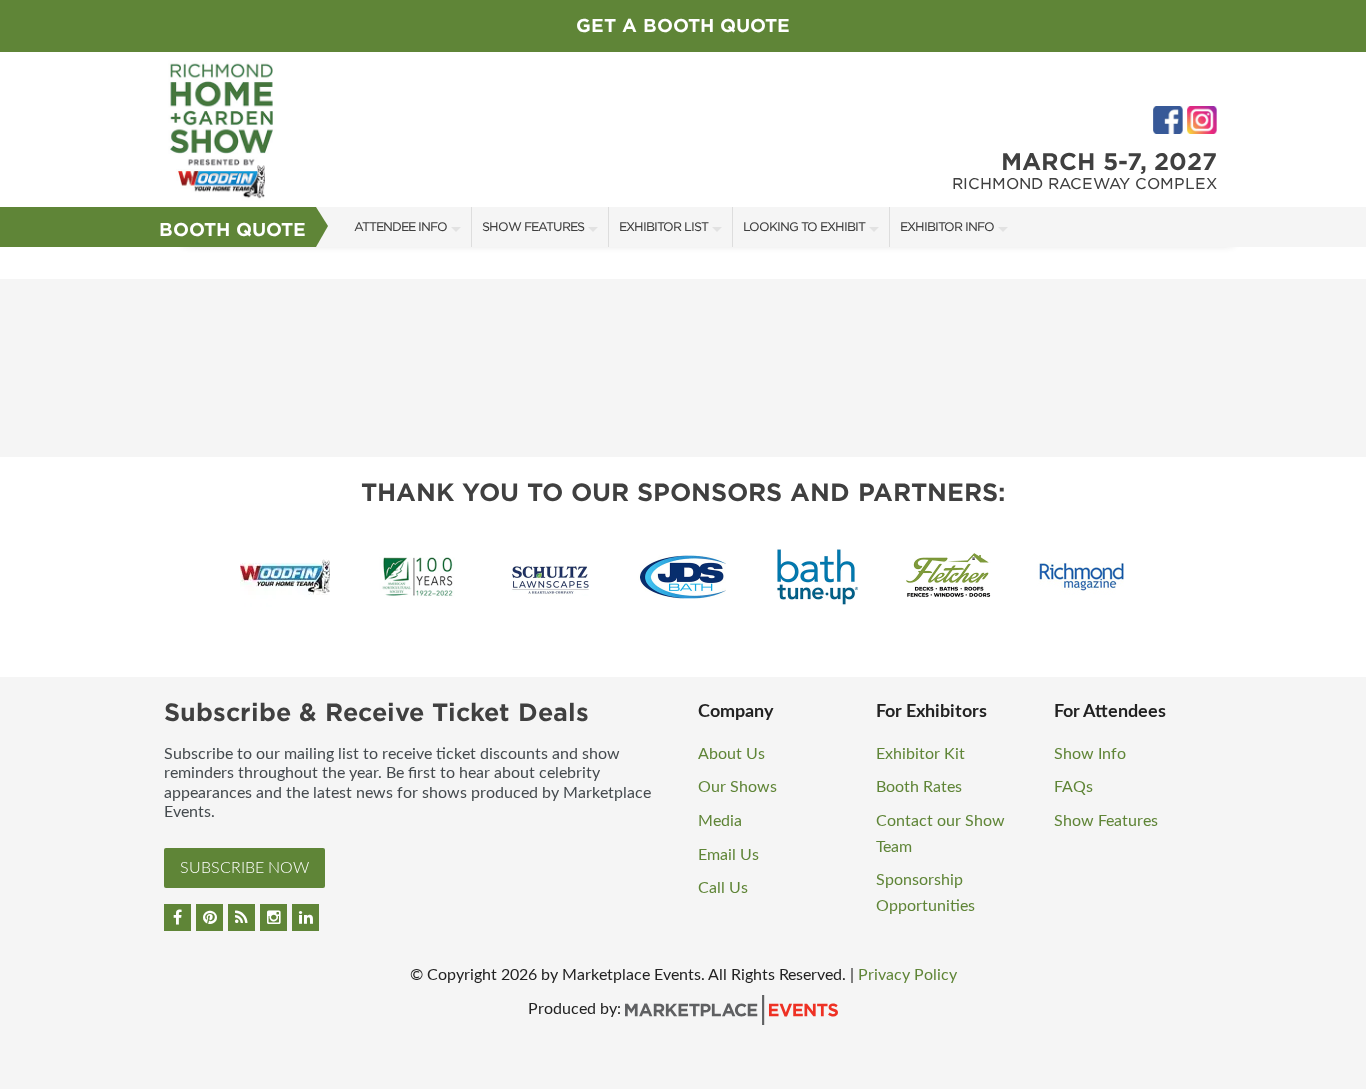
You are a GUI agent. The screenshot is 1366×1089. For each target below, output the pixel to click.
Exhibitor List (663, 226)
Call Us (723, 888)
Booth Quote (232, 229)
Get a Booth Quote (683, 25)
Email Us (728, 855)
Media (720, 821)
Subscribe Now (244, 868)
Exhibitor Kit (920, 754)
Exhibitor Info (947, 226)
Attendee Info (400, 226)
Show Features (533, 226)
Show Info (1090, 754)
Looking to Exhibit (804, 226)
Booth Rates (919, 787)
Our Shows (737, 787)
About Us (731, 754)
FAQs (1073, 787)
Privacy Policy (907, 975)
